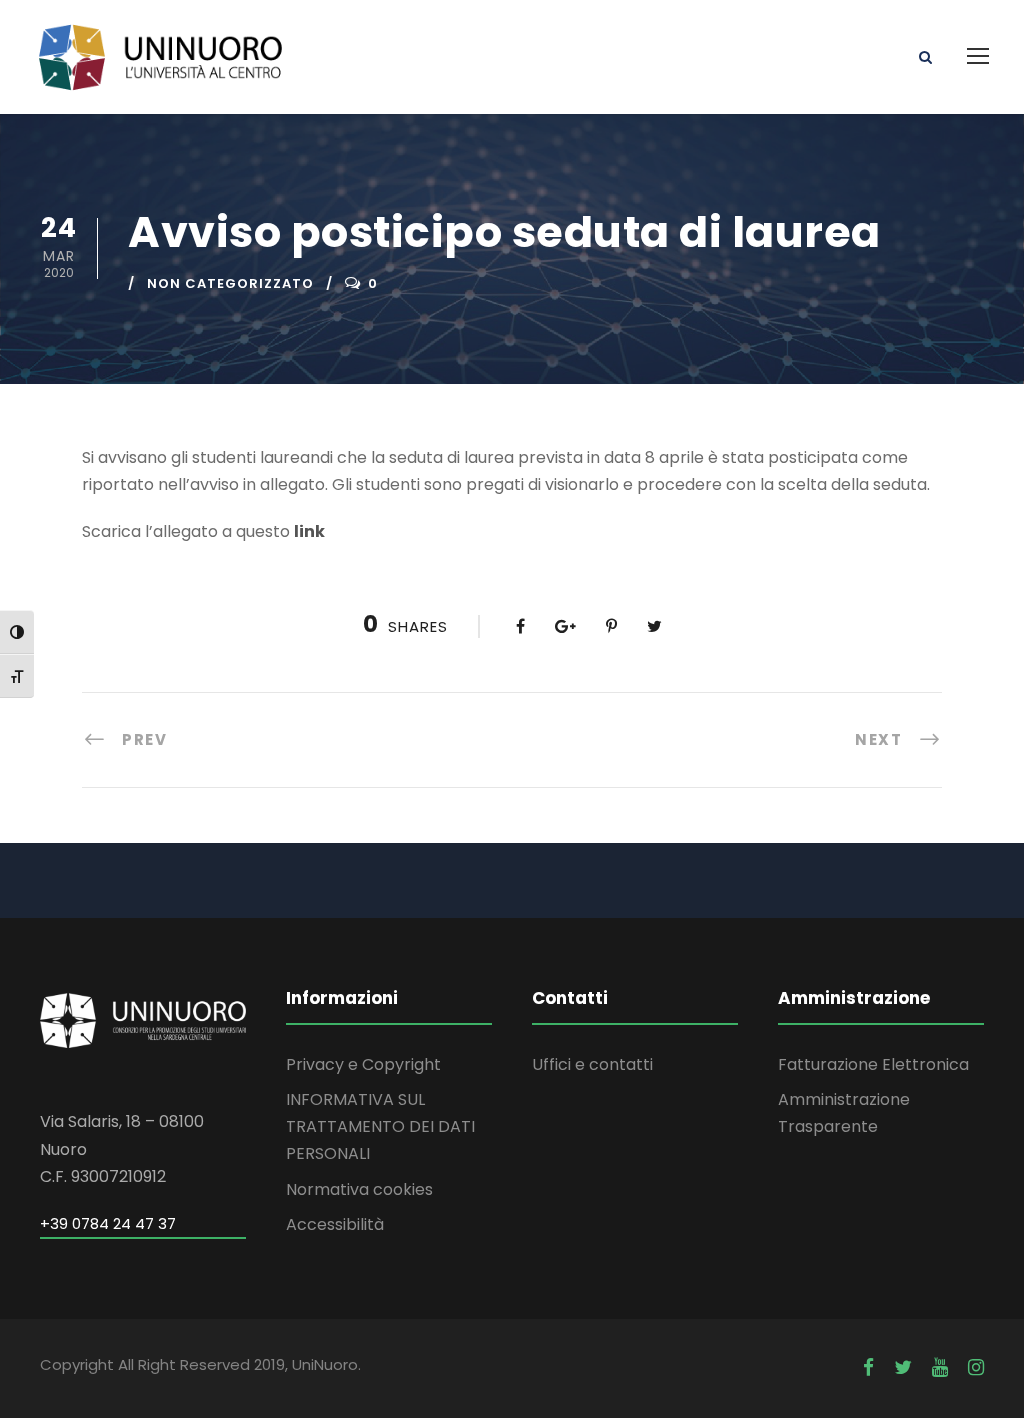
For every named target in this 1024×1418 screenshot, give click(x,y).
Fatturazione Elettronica (873, 1064)
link (309, 531)
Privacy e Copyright (363, 1064)
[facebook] (868, 1367)
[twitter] (903, 1367)
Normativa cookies (359, 1189)
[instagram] (976, 1367)
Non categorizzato (230, 283)
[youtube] (940, 1367)
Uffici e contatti (592, 1064)
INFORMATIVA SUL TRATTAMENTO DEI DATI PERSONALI (380, 1126)
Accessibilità (335, 1224)
